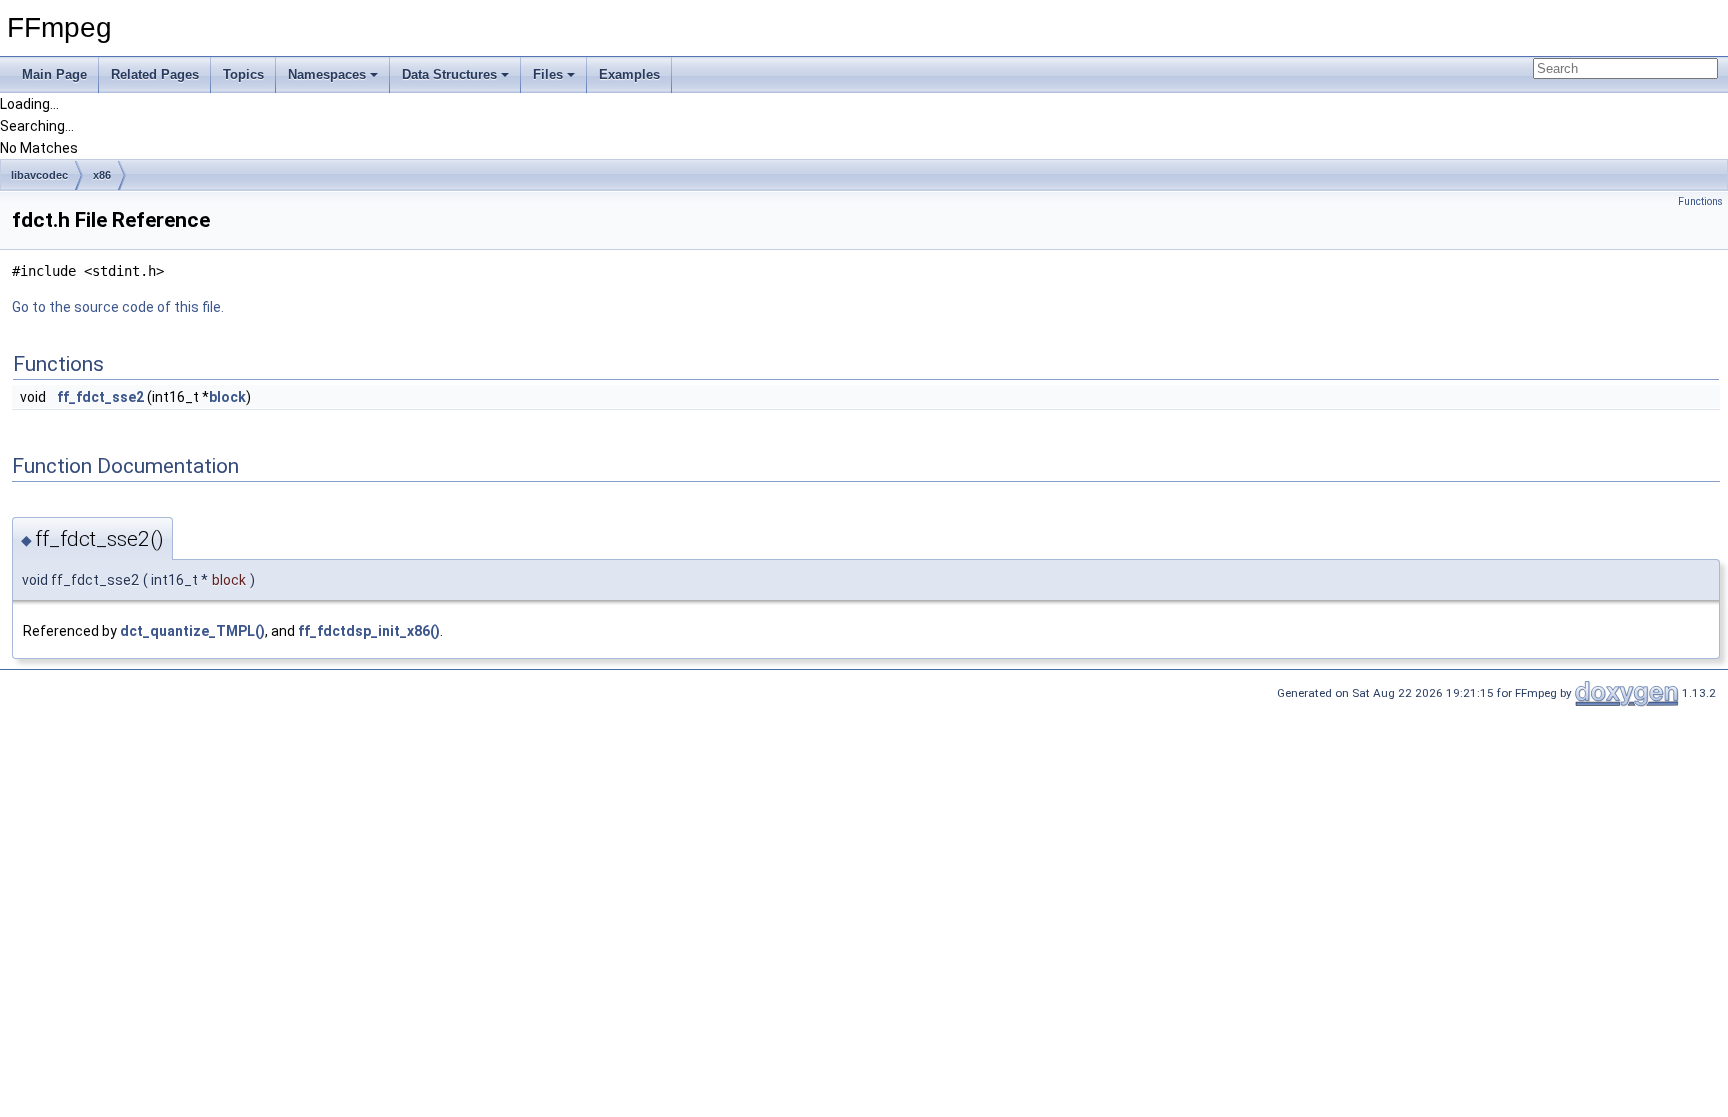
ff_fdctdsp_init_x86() (369, 631)
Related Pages (155, 74)
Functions (1700, 201)
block (227, 397)
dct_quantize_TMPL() (192, 631)
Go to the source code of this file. (118, 307)
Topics (243, 74)
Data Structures (449, 74)
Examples (629, 74)
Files (548, 74)
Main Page (54, 74)
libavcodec (39, 175)
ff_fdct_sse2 (100, 397)
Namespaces (327, 74)
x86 (102, 175)
